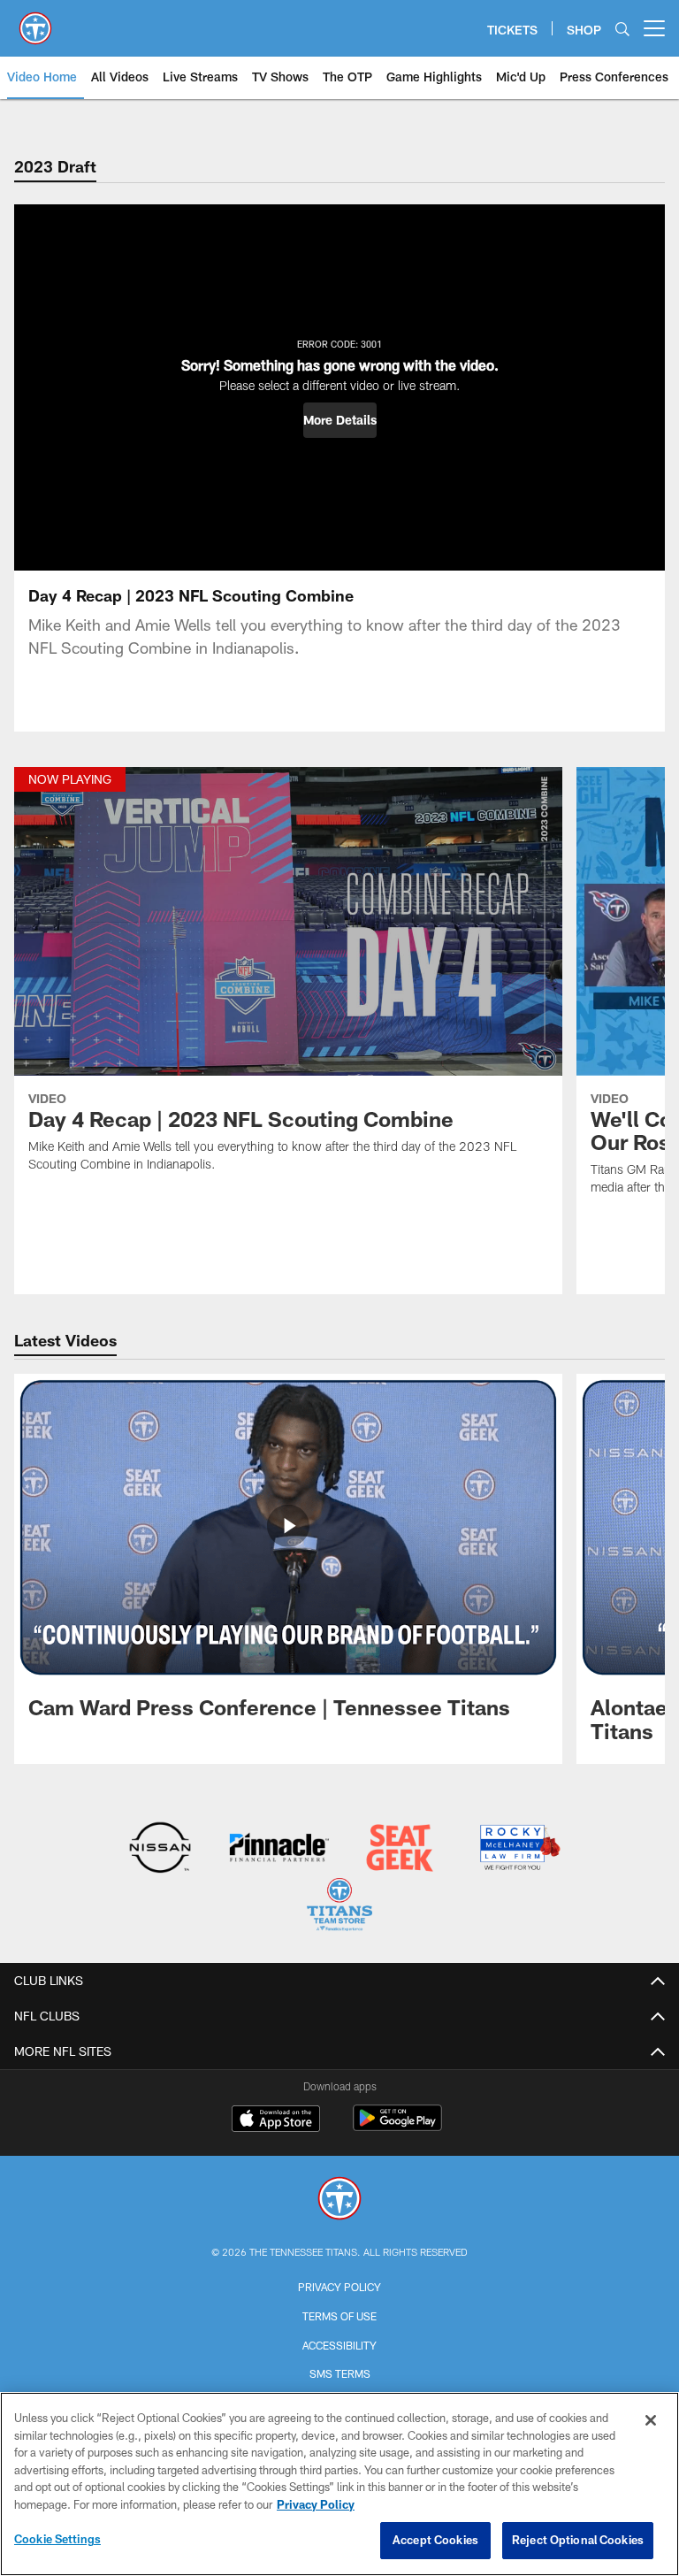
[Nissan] (160, 1849)
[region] (339, 2484)
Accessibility (339, 2345)
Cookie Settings (57, 2539)
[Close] (651, 2420)
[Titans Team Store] (339, 1907)
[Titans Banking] (280, 1849)
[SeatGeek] (399, 1849)
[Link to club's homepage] (35, 21)
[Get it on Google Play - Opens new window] (397, 2127)
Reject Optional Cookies (578, 2540)
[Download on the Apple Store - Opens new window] (276, 2120)
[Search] (622, 29)
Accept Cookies (435, 2540)
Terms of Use (339, 2316)
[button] (340, 420)
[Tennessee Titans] (339, 2200)
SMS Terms (340, 2373)
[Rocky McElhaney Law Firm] (519, 1849)
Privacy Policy (339, 2287)
